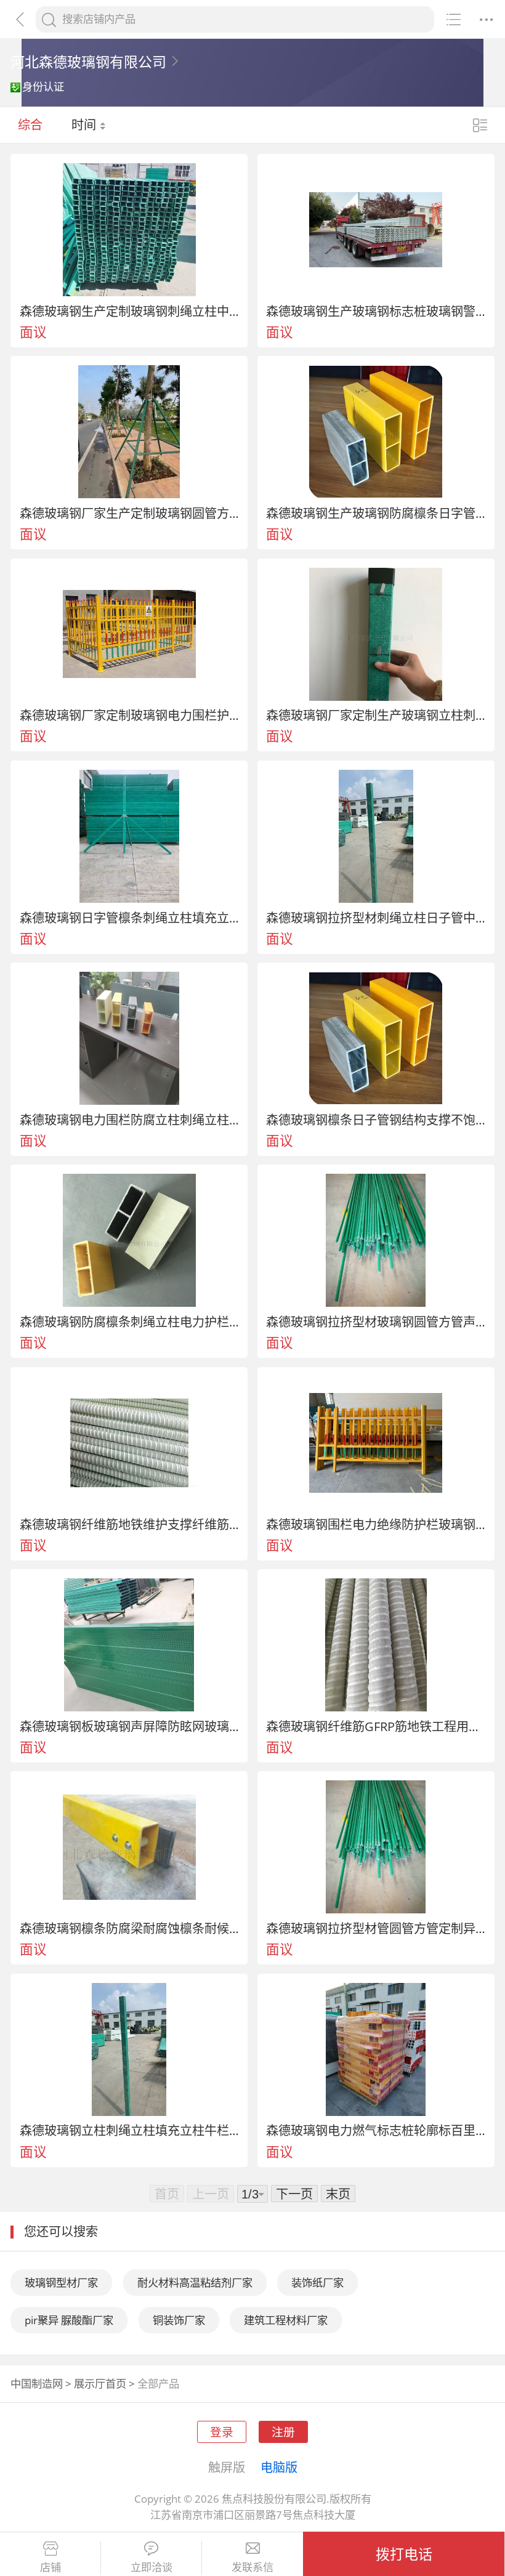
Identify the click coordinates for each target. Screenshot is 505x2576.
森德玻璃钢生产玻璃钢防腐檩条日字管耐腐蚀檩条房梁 (376, 513)
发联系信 (252, 2567)
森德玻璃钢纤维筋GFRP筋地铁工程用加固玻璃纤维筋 (376, 1726)
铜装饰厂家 (179, 2320)
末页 (338, 2194)
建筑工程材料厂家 (286, 2320)
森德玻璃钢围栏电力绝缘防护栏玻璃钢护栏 (376, 1524)
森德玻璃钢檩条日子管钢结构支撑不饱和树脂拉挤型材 (376, 1120)
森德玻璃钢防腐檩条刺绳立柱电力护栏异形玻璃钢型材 (129, 1322)
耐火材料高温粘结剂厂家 (195, 2283)
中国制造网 (37, 2384)
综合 (30, 124)
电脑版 (279, 2467)
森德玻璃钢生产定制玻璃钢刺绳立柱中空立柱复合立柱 (129, 311)
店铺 (50, 2567)
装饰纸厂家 (317, 2283)
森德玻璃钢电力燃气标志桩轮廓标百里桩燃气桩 (376, 2130)
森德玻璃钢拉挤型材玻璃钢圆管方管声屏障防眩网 (376, 1322)
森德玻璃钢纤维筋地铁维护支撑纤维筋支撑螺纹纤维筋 (129, 1524)
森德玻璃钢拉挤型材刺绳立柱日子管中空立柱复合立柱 (376, 918)
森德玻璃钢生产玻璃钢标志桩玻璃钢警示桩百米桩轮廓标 (376, 311)
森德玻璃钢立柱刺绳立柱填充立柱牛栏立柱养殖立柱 (129, 2130)
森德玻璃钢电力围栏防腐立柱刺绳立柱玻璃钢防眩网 (129, 1120)
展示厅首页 (100, 2384)
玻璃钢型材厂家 (61, 2283)
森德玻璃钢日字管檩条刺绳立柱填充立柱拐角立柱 (129, 918)
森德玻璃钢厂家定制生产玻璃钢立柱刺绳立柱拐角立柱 (376, 715)
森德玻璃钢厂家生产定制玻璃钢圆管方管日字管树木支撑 (129, 513)
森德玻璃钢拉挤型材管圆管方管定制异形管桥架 (376, 1928)
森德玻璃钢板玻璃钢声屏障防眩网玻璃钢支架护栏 (129, 1726)
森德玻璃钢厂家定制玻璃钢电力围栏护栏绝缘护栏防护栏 (129, 715)
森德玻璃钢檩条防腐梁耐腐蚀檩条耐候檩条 (129, 1928)
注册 (283, 2432)
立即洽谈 (151, 2567)
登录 (222, 2432)
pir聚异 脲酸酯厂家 (69, 2320)
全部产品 (158, 2384)
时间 (85, 124)
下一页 (294, 2194)
